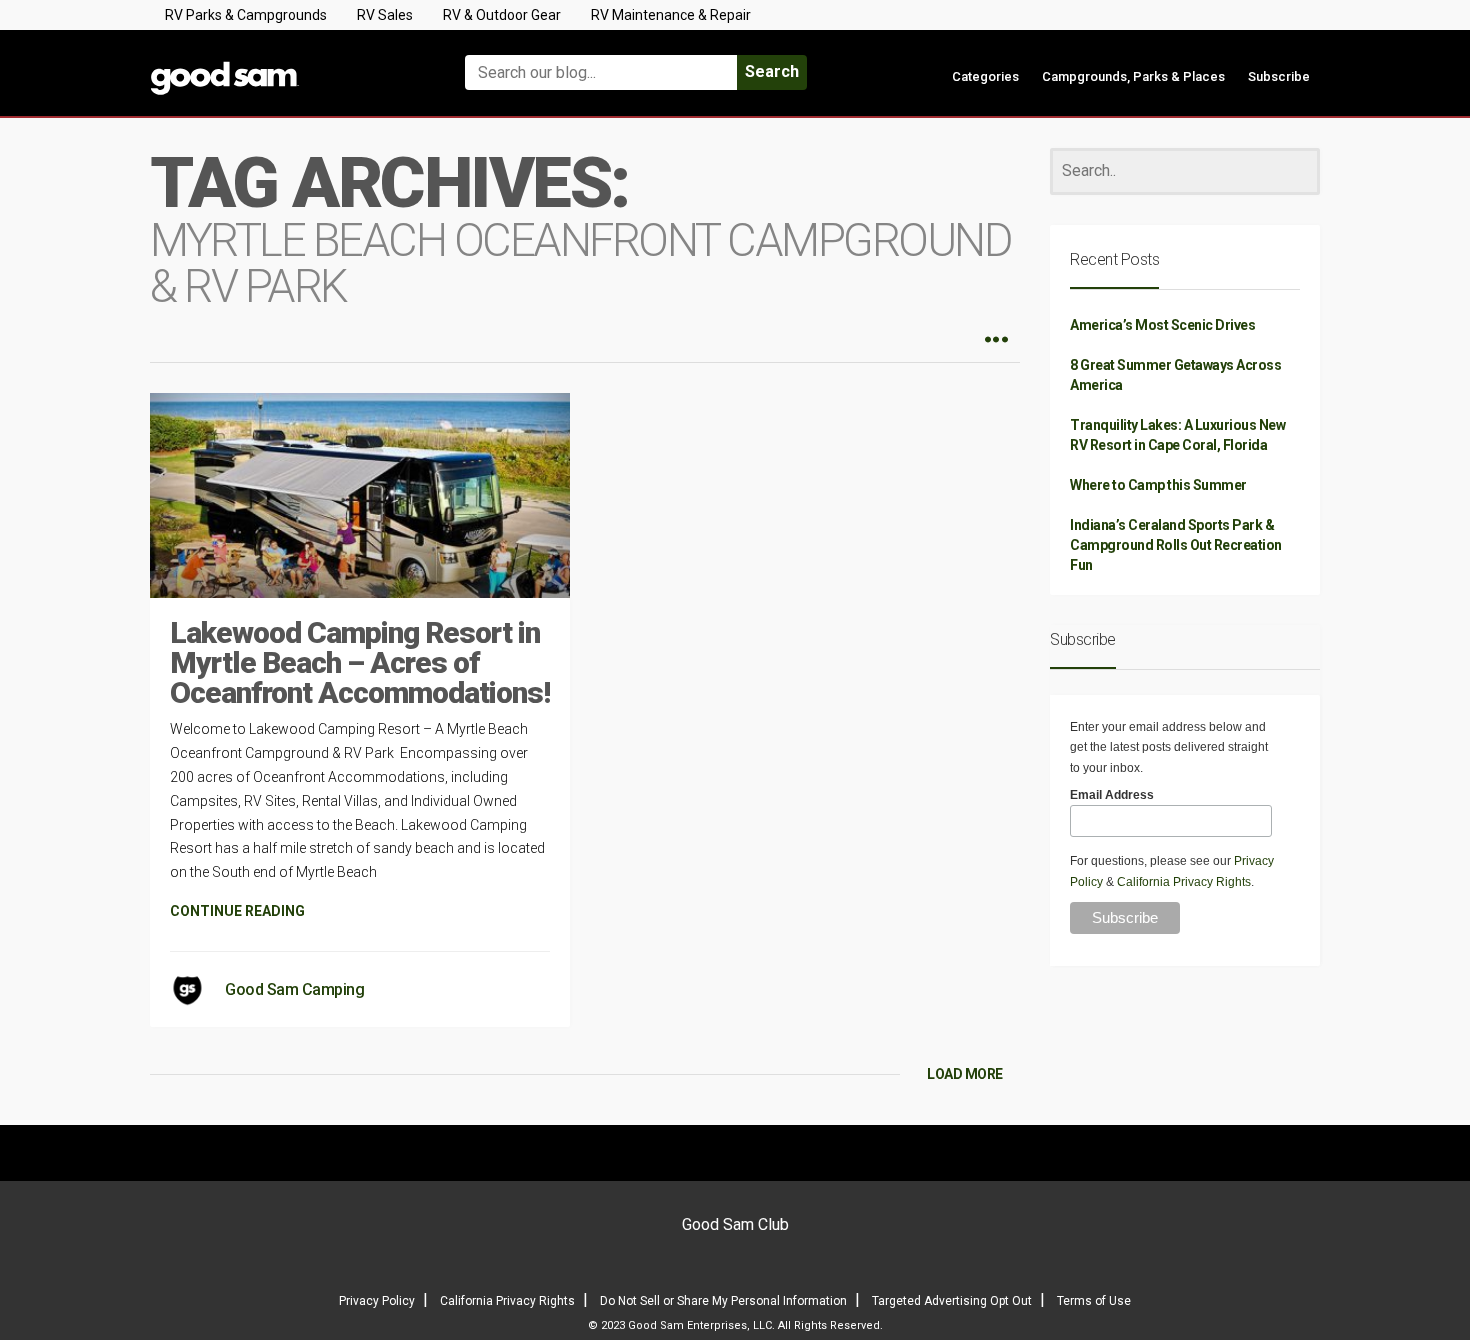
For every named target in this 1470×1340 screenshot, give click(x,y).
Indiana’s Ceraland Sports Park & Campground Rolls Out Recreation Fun (1176, 545)
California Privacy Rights (1184, 882)
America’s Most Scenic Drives (1162, 325)
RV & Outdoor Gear (502, 15)
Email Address (1112, 795)
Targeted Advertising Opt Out (952, 1301)
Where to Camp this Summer (1158, 485)
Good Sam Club (735, 1224)
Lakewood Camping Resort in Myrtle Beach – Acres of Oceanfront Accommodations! (360, 662)
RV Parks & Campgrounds (246, 15)
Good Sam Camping (294, 989)
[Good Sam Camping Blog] (285, 63)
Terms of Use (1094, 1301)
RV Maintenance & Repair (671, 15)
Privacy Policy (377, 1301)
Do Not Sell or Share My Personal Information (723, 1301)
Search (772, 71)
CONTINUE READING (237, 911)
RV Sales (385, 15)
